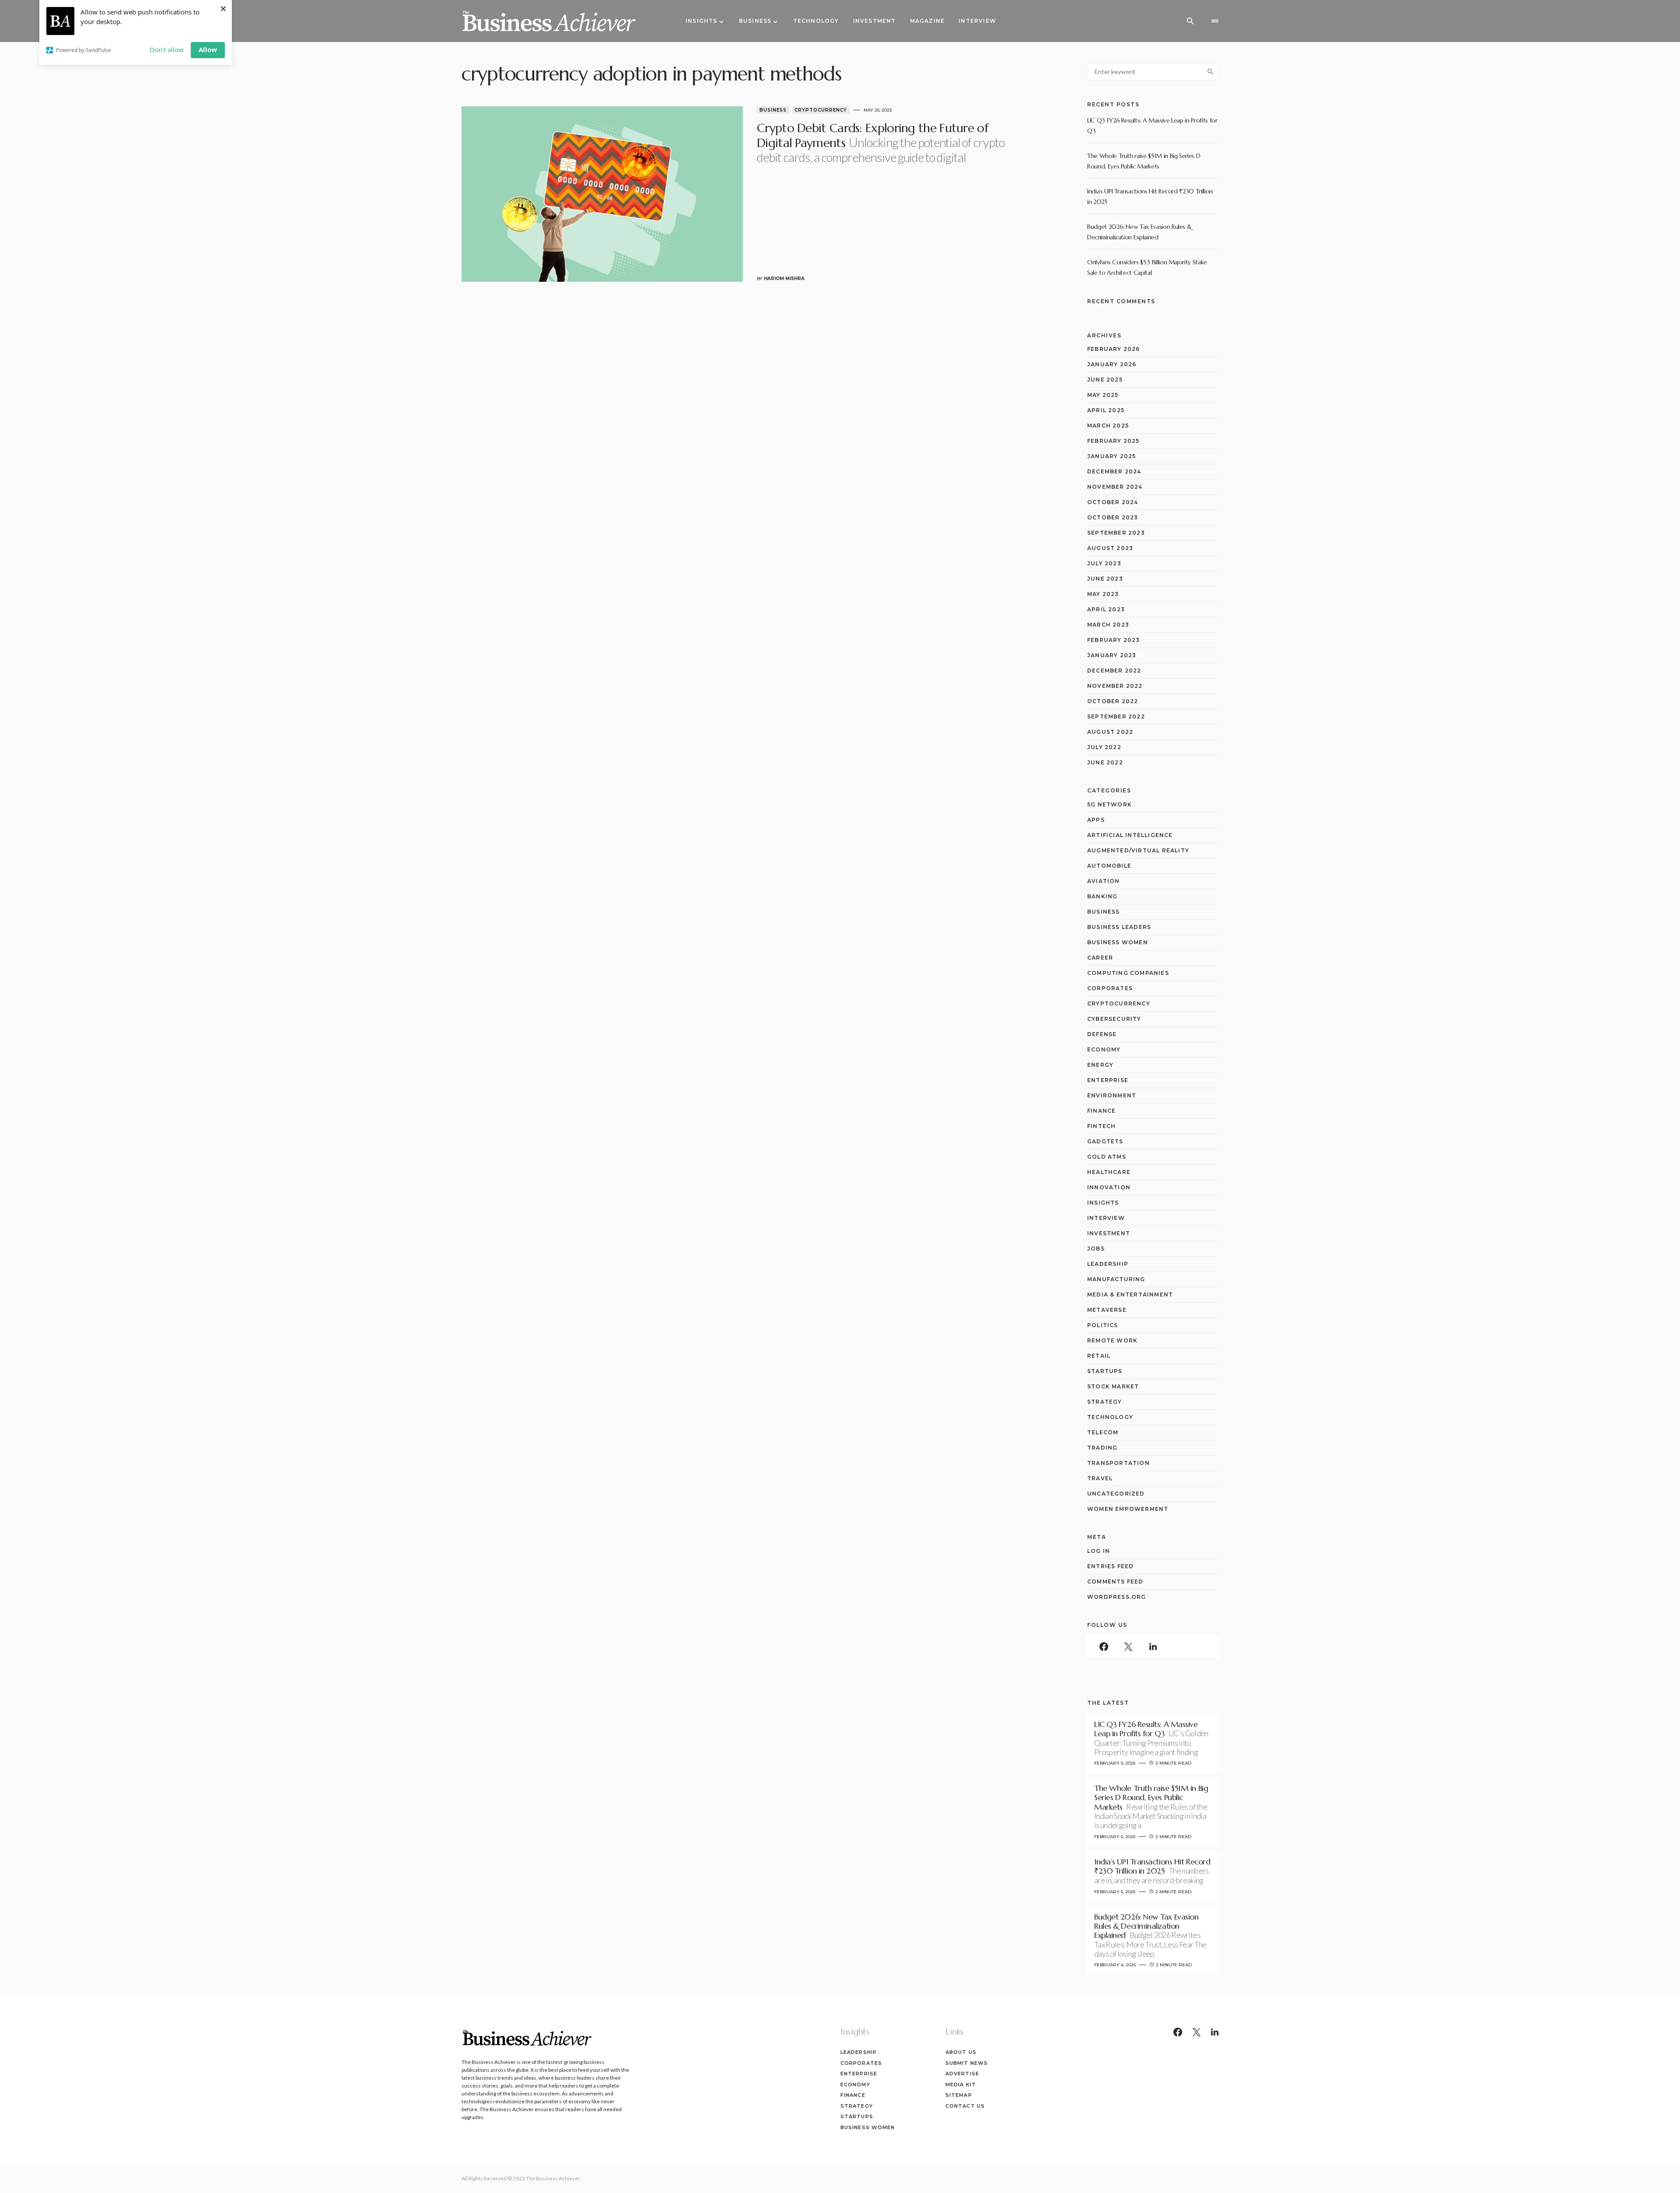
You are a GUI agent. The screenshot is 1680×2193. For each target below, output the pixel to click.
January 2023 (1112, 655)
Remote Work (1112, 1340)
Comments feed (1115, 1582)
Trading (1102, 1448)
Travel (1100, 1478)
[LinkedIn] (1153, 1647)
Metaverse (1107, 1310)
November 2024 (1115, 487)
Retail (1099, 1356)
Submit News (967, 2063)
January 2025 (1111, 456)
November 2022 (1115, 686)
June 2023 (1105, 579)
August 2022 (1110, 732)
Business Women (1118, 942)
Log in (1099, 1551)
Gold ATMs (1107, 1157)
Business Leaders (1119, 927)
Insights (1103, 1203)
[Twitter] (1128, 1647)
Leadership (1108, 1264)
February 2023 (1114, 640)
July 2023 (1104, 563)
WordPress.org (1117, 1597)
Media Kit (961, 2084)
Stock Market (1113, 1386)
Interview (1106, 1218)
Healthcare (1109, 1172)
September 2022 (1116, 716)
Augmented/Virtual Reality (1138, 850)
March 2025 (1108, 426)
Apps (1096, 820)
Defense (1102, 1034)
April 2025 (1106, 410)
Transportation (1118, 1463)
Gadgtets (1105, 1141)
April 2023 (1106, 609)
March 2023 (1108, 625)
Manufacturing (1116, 1279)
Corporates (1110, 988)
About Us (961, 2052)
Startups (1105, 1371)
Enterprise (1108, 1080)
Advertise (962, 2074)
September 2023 (1116, 533)
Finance (1101, 1111)
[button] (1190, 21)
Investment (1109, 1233)
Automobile (1109, 866)
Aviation (1104, 881)
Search (1211, 72)
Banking (1102, 896)
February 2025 (1113, 441)
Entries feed (1110, 1566)
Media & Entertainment (1130, 1294)
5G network (1109, 804)
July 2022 (1104, 747)
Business (773, 110)
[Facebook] (1104, 1647)
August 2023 (1110, 548)
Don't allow (167, 49)
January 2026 (1112, 364)
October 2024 (1113, 502)
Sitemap (959, 2095)
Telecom (1103, 1432)
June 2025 (1105, 380)
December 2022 (1114, 671)
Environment (1112, 1095)
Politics (1103, 1325)
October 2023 (1113, 517)
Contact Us (965, 2106)
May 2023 (1103, 594)
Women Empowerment (1128, 1509)
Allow (208, 49)
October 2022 (1113, 701)
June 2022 (1105, 762)
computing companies (1128, 973)
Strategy (1105, 1402)
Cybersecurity (1114, 1019)
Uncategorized (1116, 1494)
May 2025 (1103, 395)
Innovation (1109, 1187)
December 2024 (1114, 471)
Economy (1104, 1049)
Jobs (1096, 1249)
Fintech (1101, 1126)
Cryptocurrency (821, 110)
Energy (1100, 1065)
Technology (1110, 1417)
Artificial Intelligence (1130, 835)
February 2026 (1114, 349)
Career (1100, 958)
